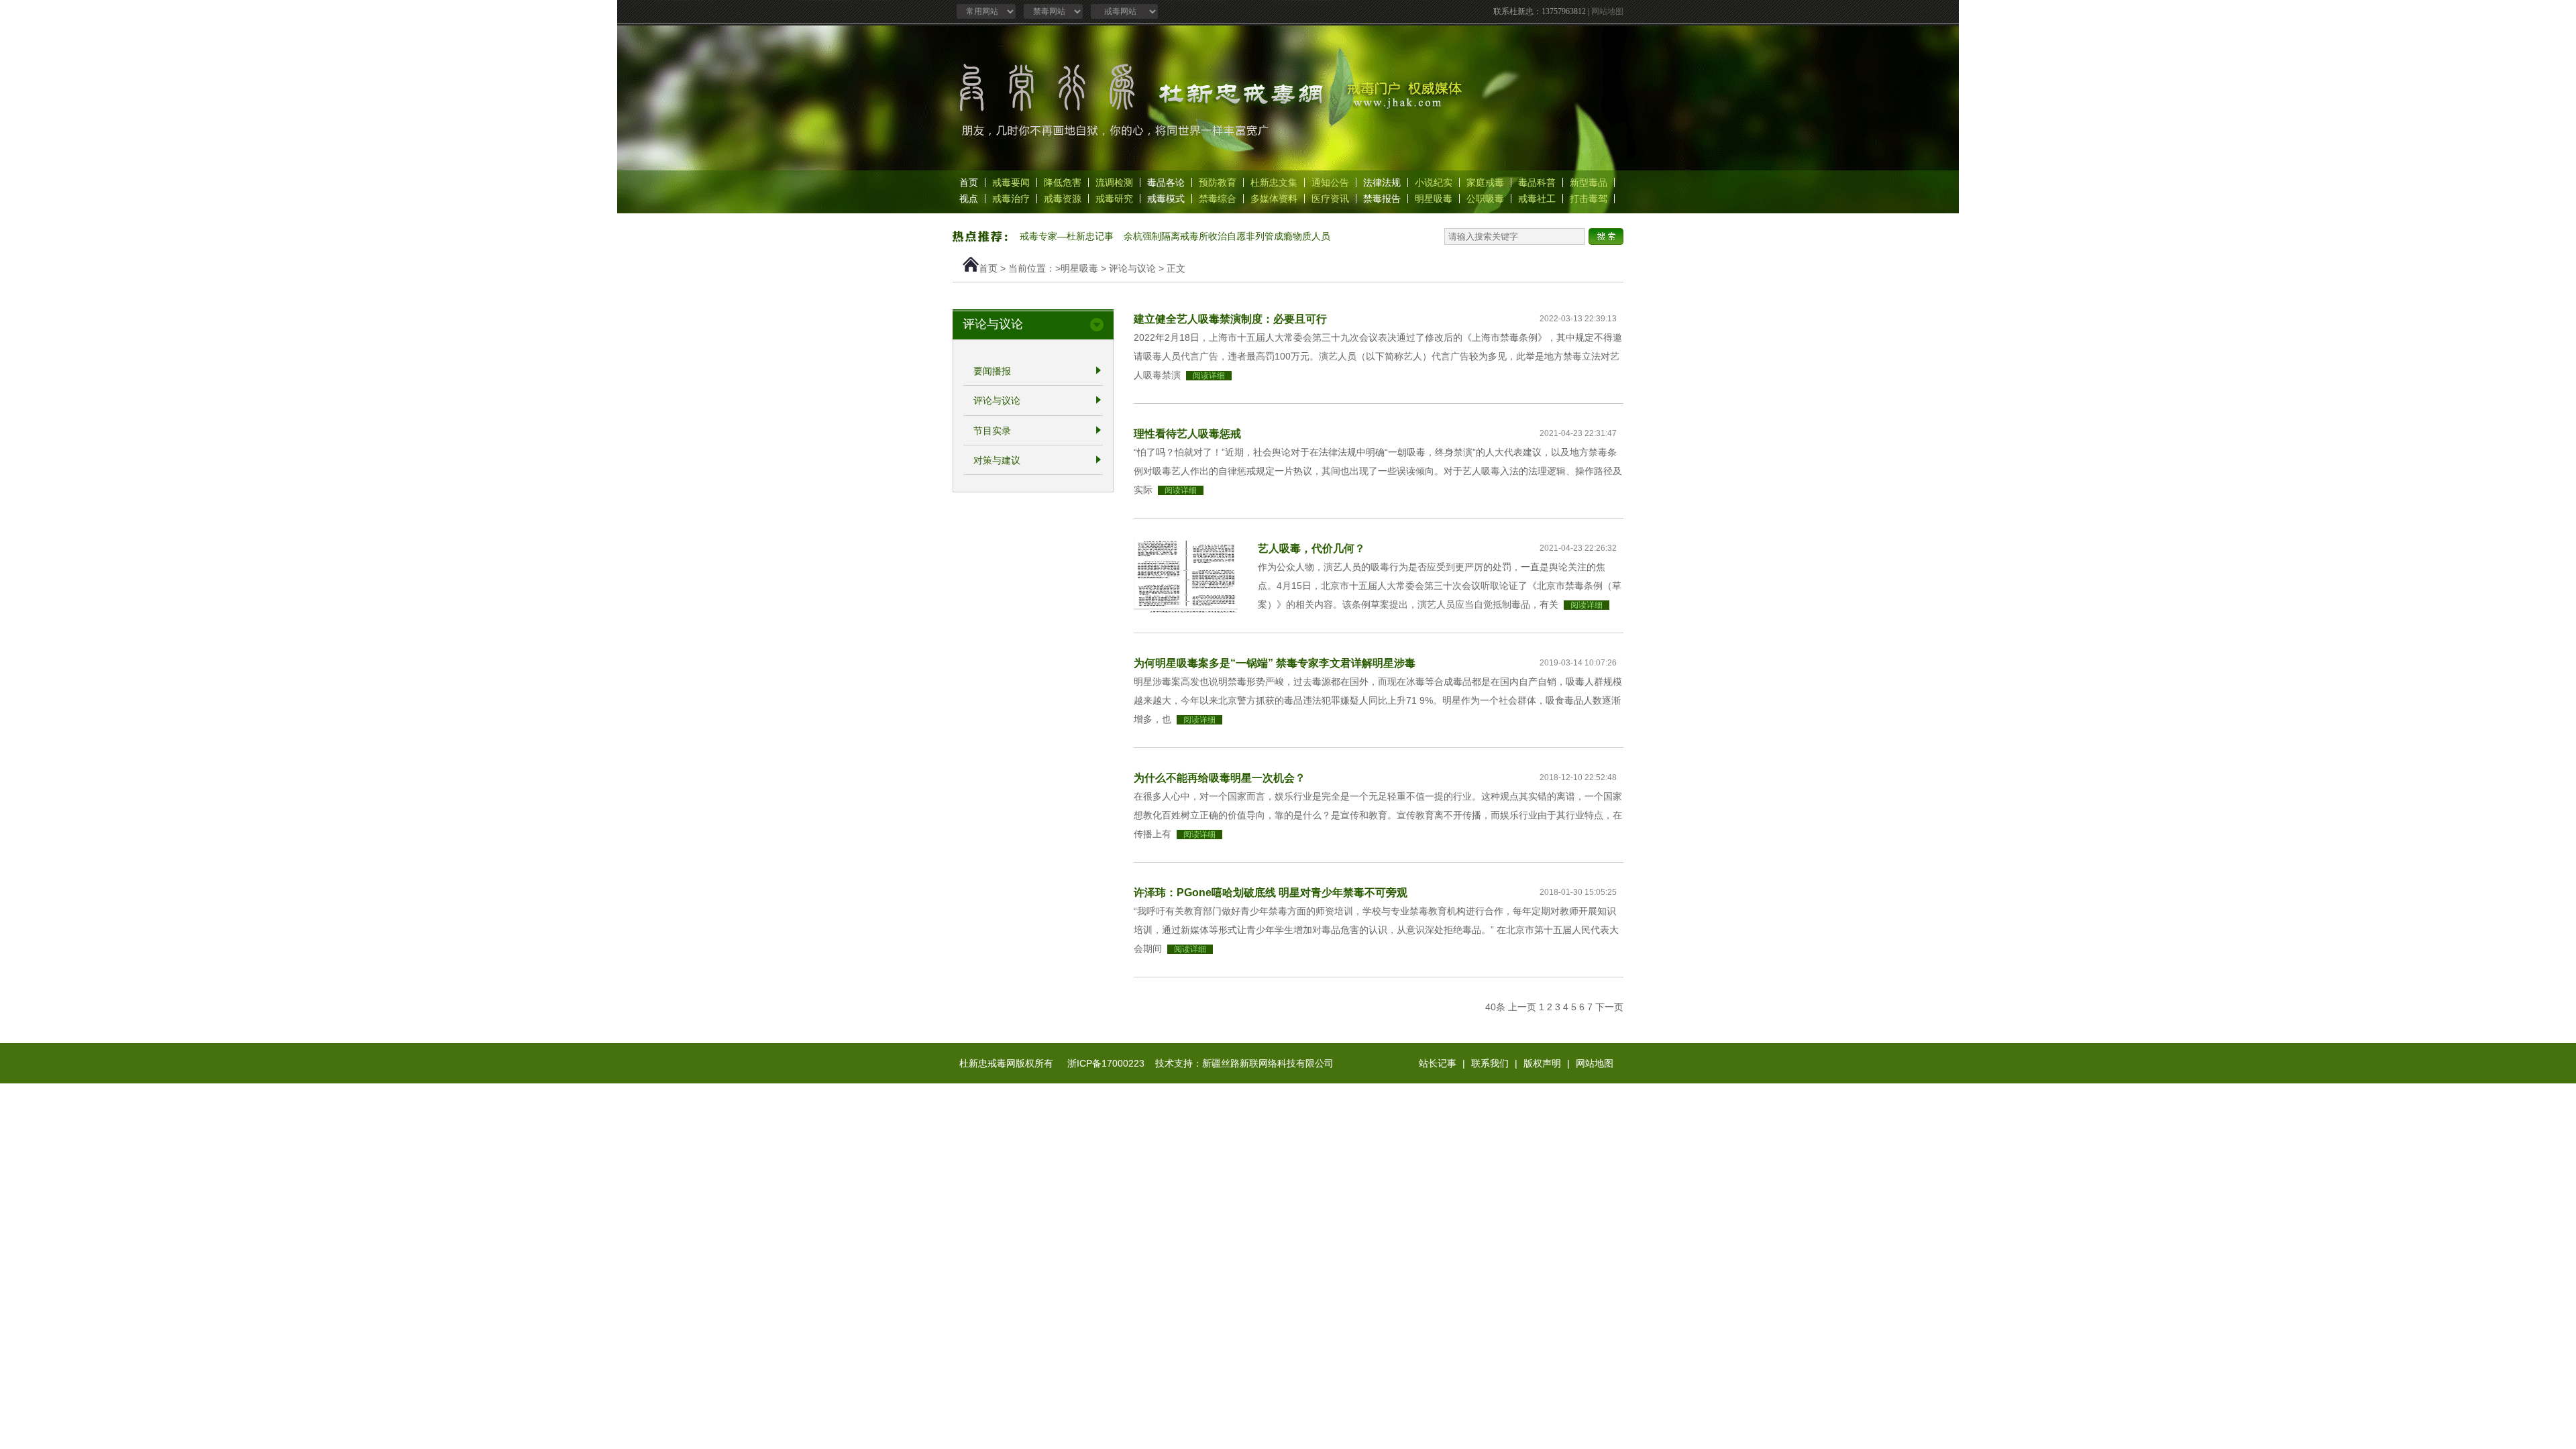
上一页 (1522, 1007)
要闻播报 (992, 371)
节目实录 (992, 431)
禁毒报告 (1382, 199)
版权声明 (1542, 1063)
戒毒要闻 (1011, 182)
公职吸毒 (1485, 199)
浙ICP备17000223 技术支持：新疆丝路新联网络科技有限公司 (1200, 1063)
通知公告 (1330, 182)
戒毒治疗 (1011, 199)
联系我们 (1490, 1063)
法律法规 (1382, 182)
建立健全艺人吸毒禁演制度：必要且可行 (1230, 319)
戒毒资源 (1063, 199)
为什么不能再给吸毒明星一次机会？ (1220, 777)
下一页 (1609, 1007)
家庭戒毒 (1485, 182)
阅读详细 (1209, 376)
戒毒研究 (1114, 199)
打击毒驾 (1589, 199)
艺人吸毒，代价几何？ (1311, 548)
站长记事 (1438, 1063)
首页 (969, 182)
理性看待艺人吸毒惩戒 (1187, 433)
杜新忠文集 (1274, 182)
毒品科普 (1537, 182)
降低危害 (1063, 182)
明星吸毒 (1434, 199)
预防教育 (1218, 182)
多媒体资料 (1274, 199)
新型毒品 (1589, 182)
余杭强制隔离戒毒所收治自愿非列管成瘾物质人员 (1227, 236)
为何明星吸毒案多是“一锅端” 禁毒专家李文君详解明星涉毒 (1275, 663)
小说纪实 (1434, 182)
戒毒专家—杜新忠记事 (1067, 236)
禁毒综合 (1218, 199)
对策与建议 (997, 460)
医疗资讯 (1330, 199)
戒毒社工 (1537, 199)
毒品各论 (1166, 182)
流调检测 (1114, 182)
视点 (969, 199)
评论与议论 (1132, 268)
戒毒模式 (1166, 199)
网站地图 (1607, 11)
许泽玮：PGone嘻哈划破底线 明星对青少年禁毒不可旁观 (1271, 892)
